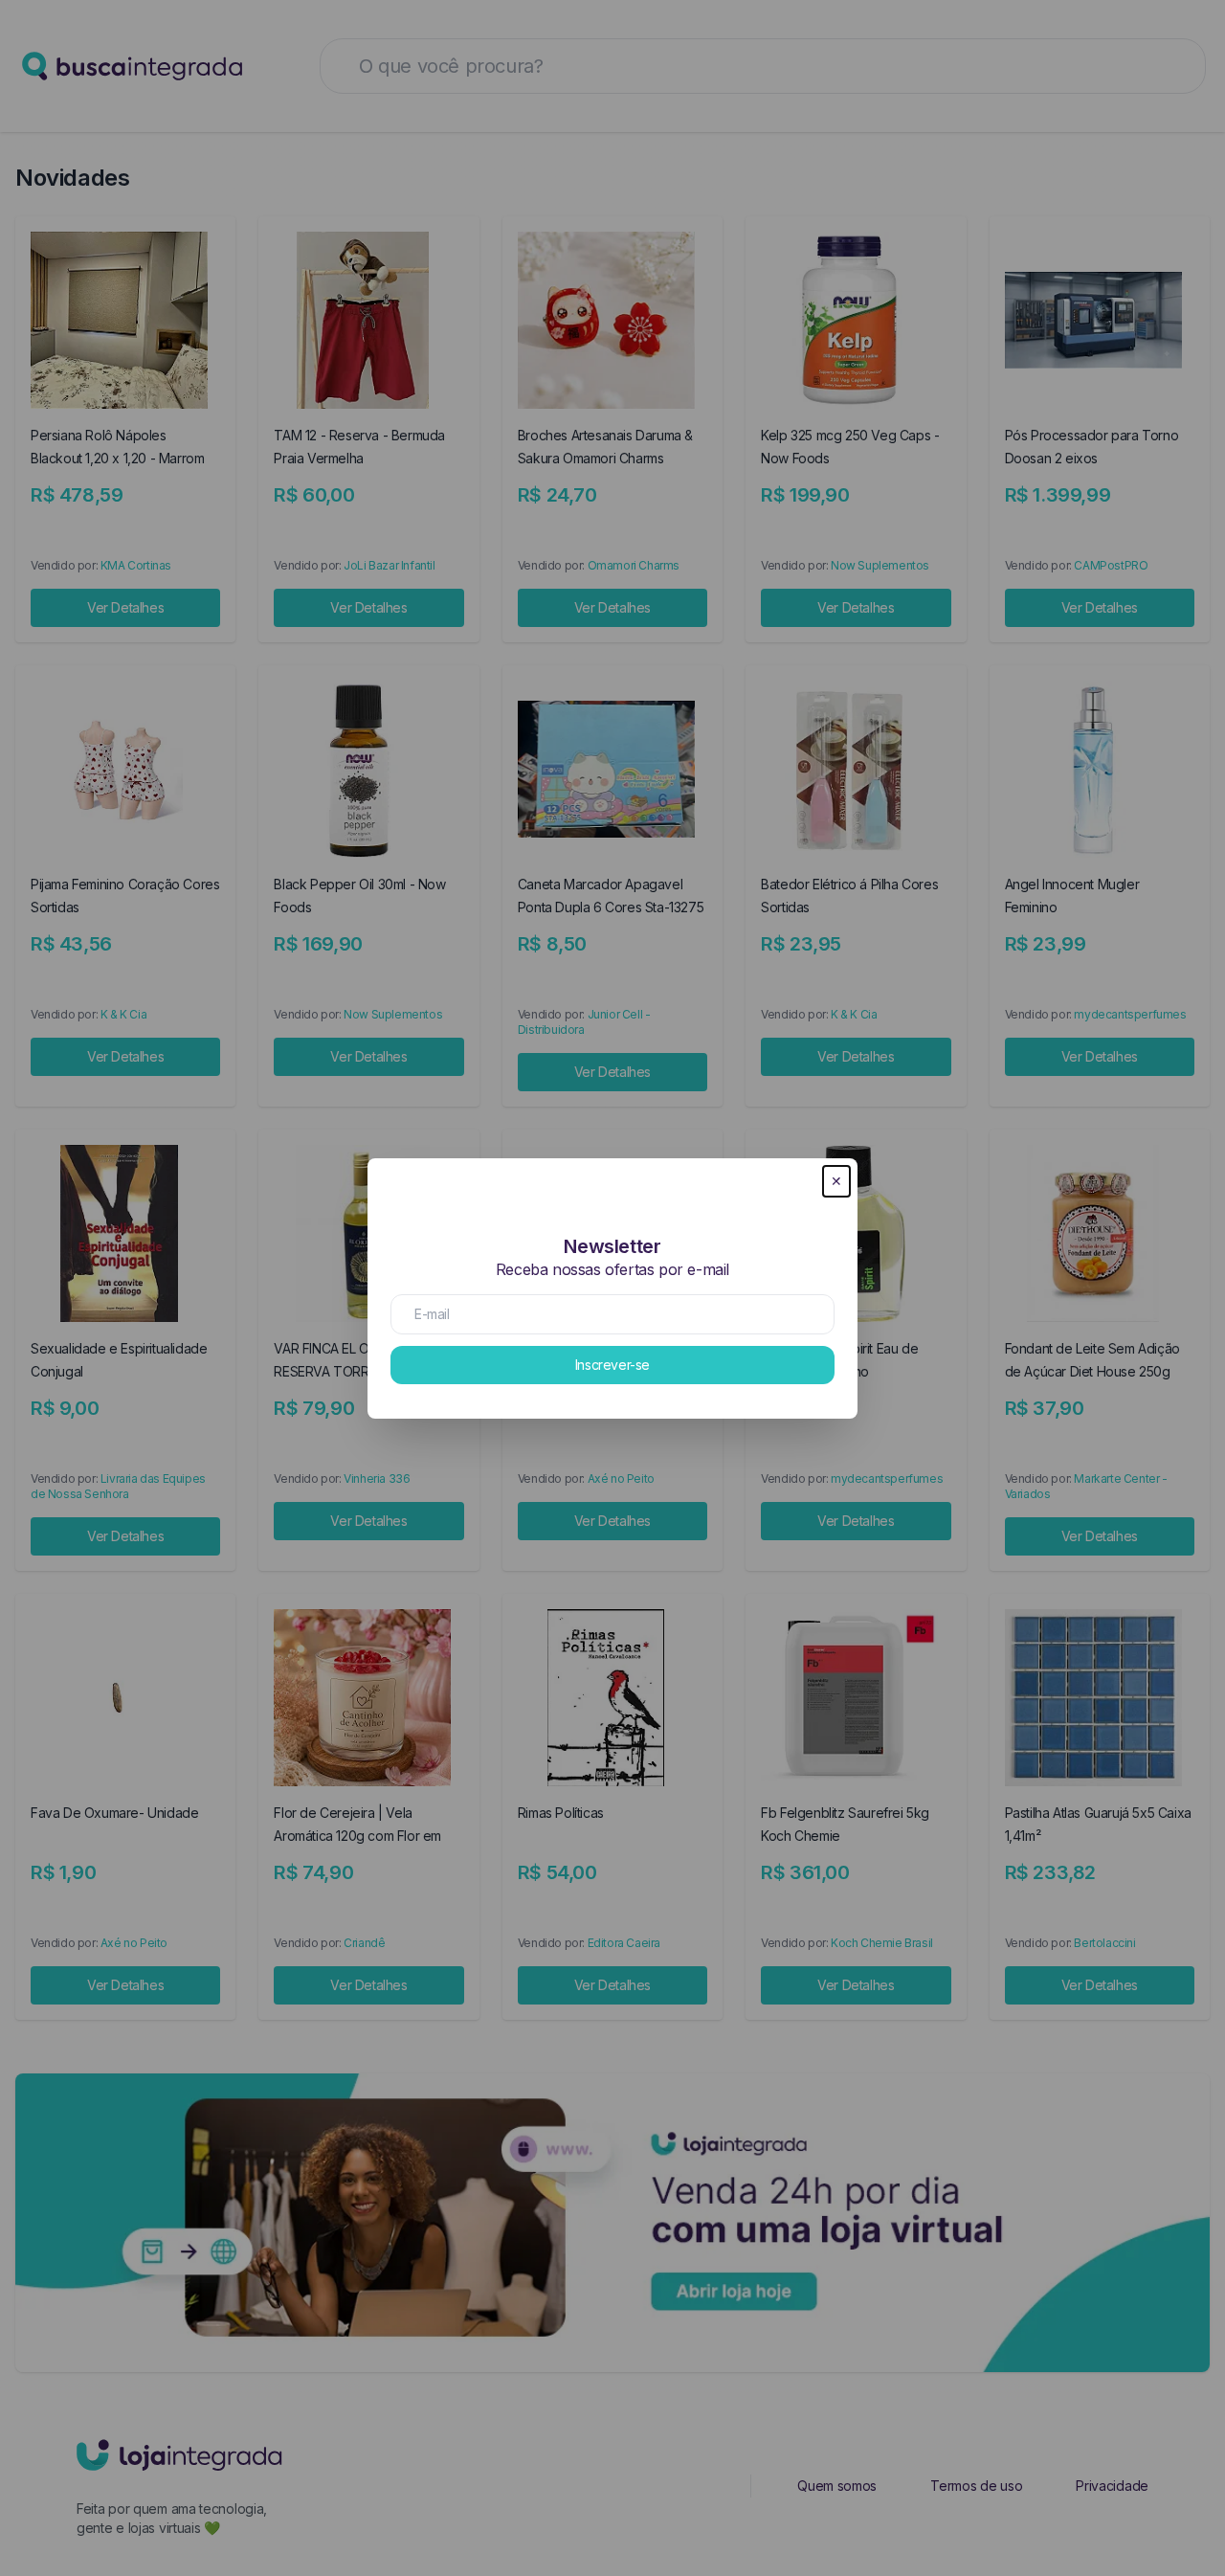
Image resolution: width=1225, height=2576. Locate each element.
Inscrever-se (612, 1365)
